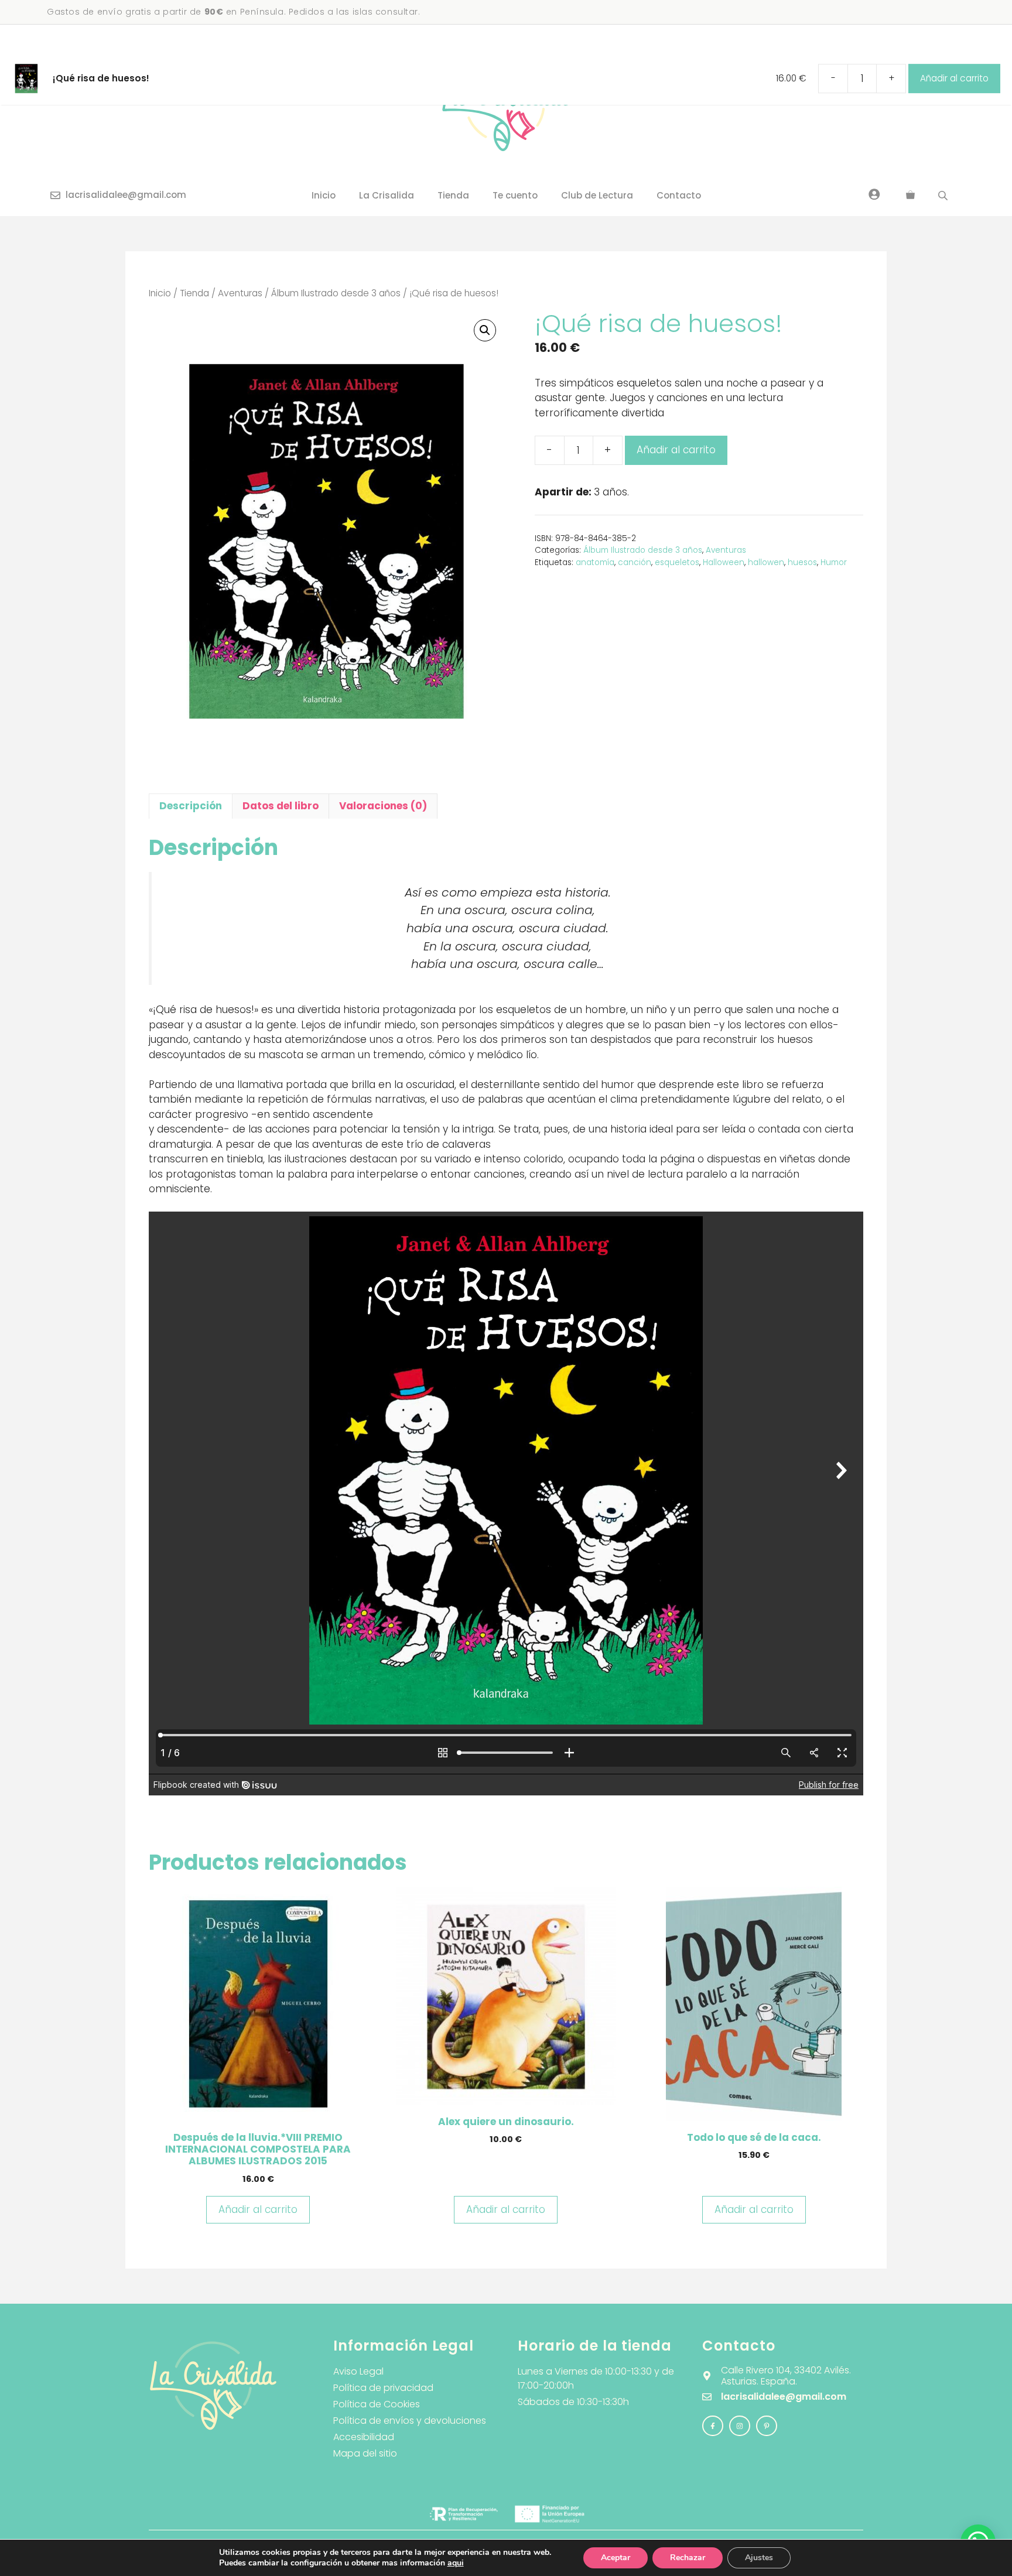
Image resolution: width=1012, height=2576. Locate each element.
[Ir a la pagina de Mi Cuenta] (874, 194)
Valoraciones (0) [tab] (383, 806)
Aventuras (240, 293)
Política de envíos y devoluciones (410, 2421)
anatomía (595, 562)
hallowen (766, 562)
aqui (456, 2563)
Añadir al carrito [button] (258, 2209)
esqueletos (677, 562)
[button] (485, 330)
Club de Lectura (597, 195)
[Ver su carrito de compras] (910, 196)
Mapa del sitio (365, 2453)
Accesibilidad (364, 2437)
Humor (834, 562)
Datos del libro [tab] (281, 806)
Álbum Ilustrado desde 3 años (336, 293)
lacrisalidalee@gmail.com (126, 195)
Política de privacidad (383, 2388)
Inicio (324, 195)
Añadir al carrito (676, 450)
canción (635, 562)
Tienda (453, 195)
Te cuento (515, 195)
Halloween (724, 562)
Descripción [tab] (191, 806)
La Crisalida (387, 195)
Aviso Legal (358, 2371)
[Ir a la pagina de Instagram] (713, 2426)
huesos (802, 562)
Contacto (679, 195)
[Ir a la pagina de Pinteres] (767, 2426)
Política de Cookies (377, 2404)
